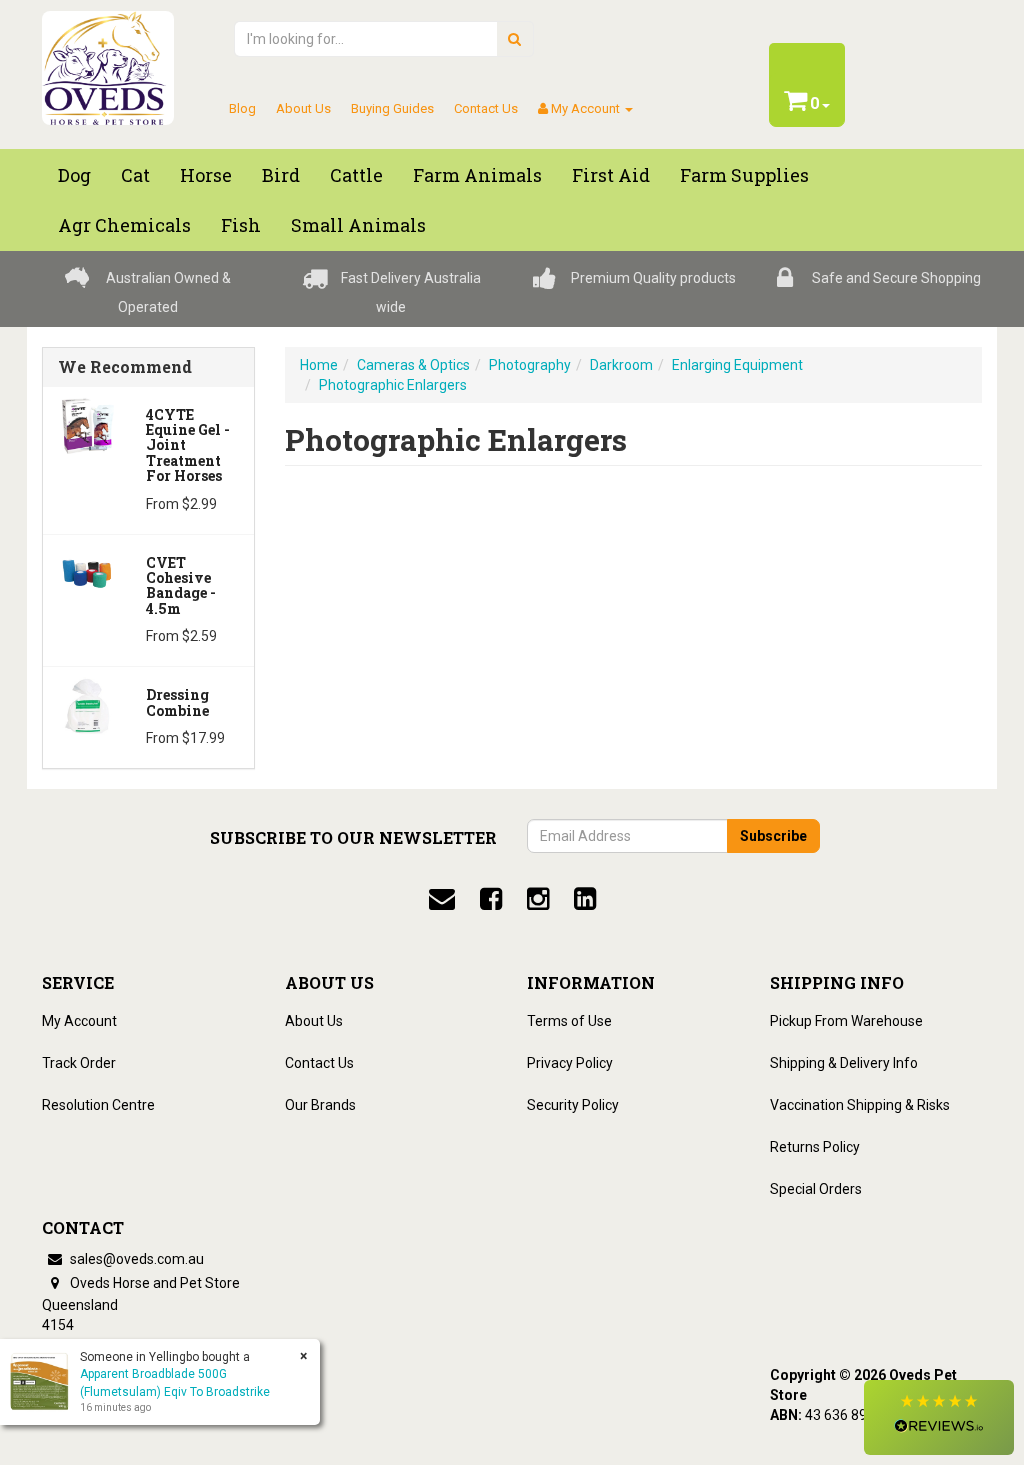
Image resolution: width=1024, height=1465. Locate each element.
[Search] (514, 39)
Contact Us (486, 108)
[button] (939, 1417)
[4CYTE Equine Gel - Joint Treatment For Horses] (87, 424)
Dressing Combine (177, 702)
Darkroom (621, 365)
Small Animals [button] (358, 225)
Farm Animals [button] (477, 175)
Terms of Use (569, 1021)
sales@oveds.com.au (135, 1259)
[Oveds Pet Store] (108, 62)
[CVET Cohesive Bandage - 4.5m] (87, 572)
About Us (303, 108)
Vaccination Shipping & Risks (860, 1105)
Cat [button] (135, 175)
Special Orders (816, 1189)
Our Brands (320, 1105)
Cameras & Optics (413, 365)
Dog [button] (74, 175)
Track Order (79, 1063)
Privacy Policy (570, 1063)
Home (319, 365)
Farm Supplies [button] (744, 175)
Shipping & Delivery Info (844, 1063)
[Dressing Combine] (87, 705)
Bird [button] (281, 175)
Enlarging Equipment (737, 365)
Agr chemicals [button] (124, 225)
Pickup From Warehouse (846, 1021)
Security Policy (573, 1105)
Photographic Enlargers (393, 385)
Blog (242, 108)
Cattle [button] (356, 175)
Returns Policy (815, 1147)
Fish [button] (241, 225)
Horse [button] (206, 175)
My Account (79, 1021)
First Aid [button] (611, 175)
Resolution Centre (98, 1105)
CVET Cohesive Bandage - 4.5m (181, 585)
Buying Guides (392, 108)
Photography (530, 365)
